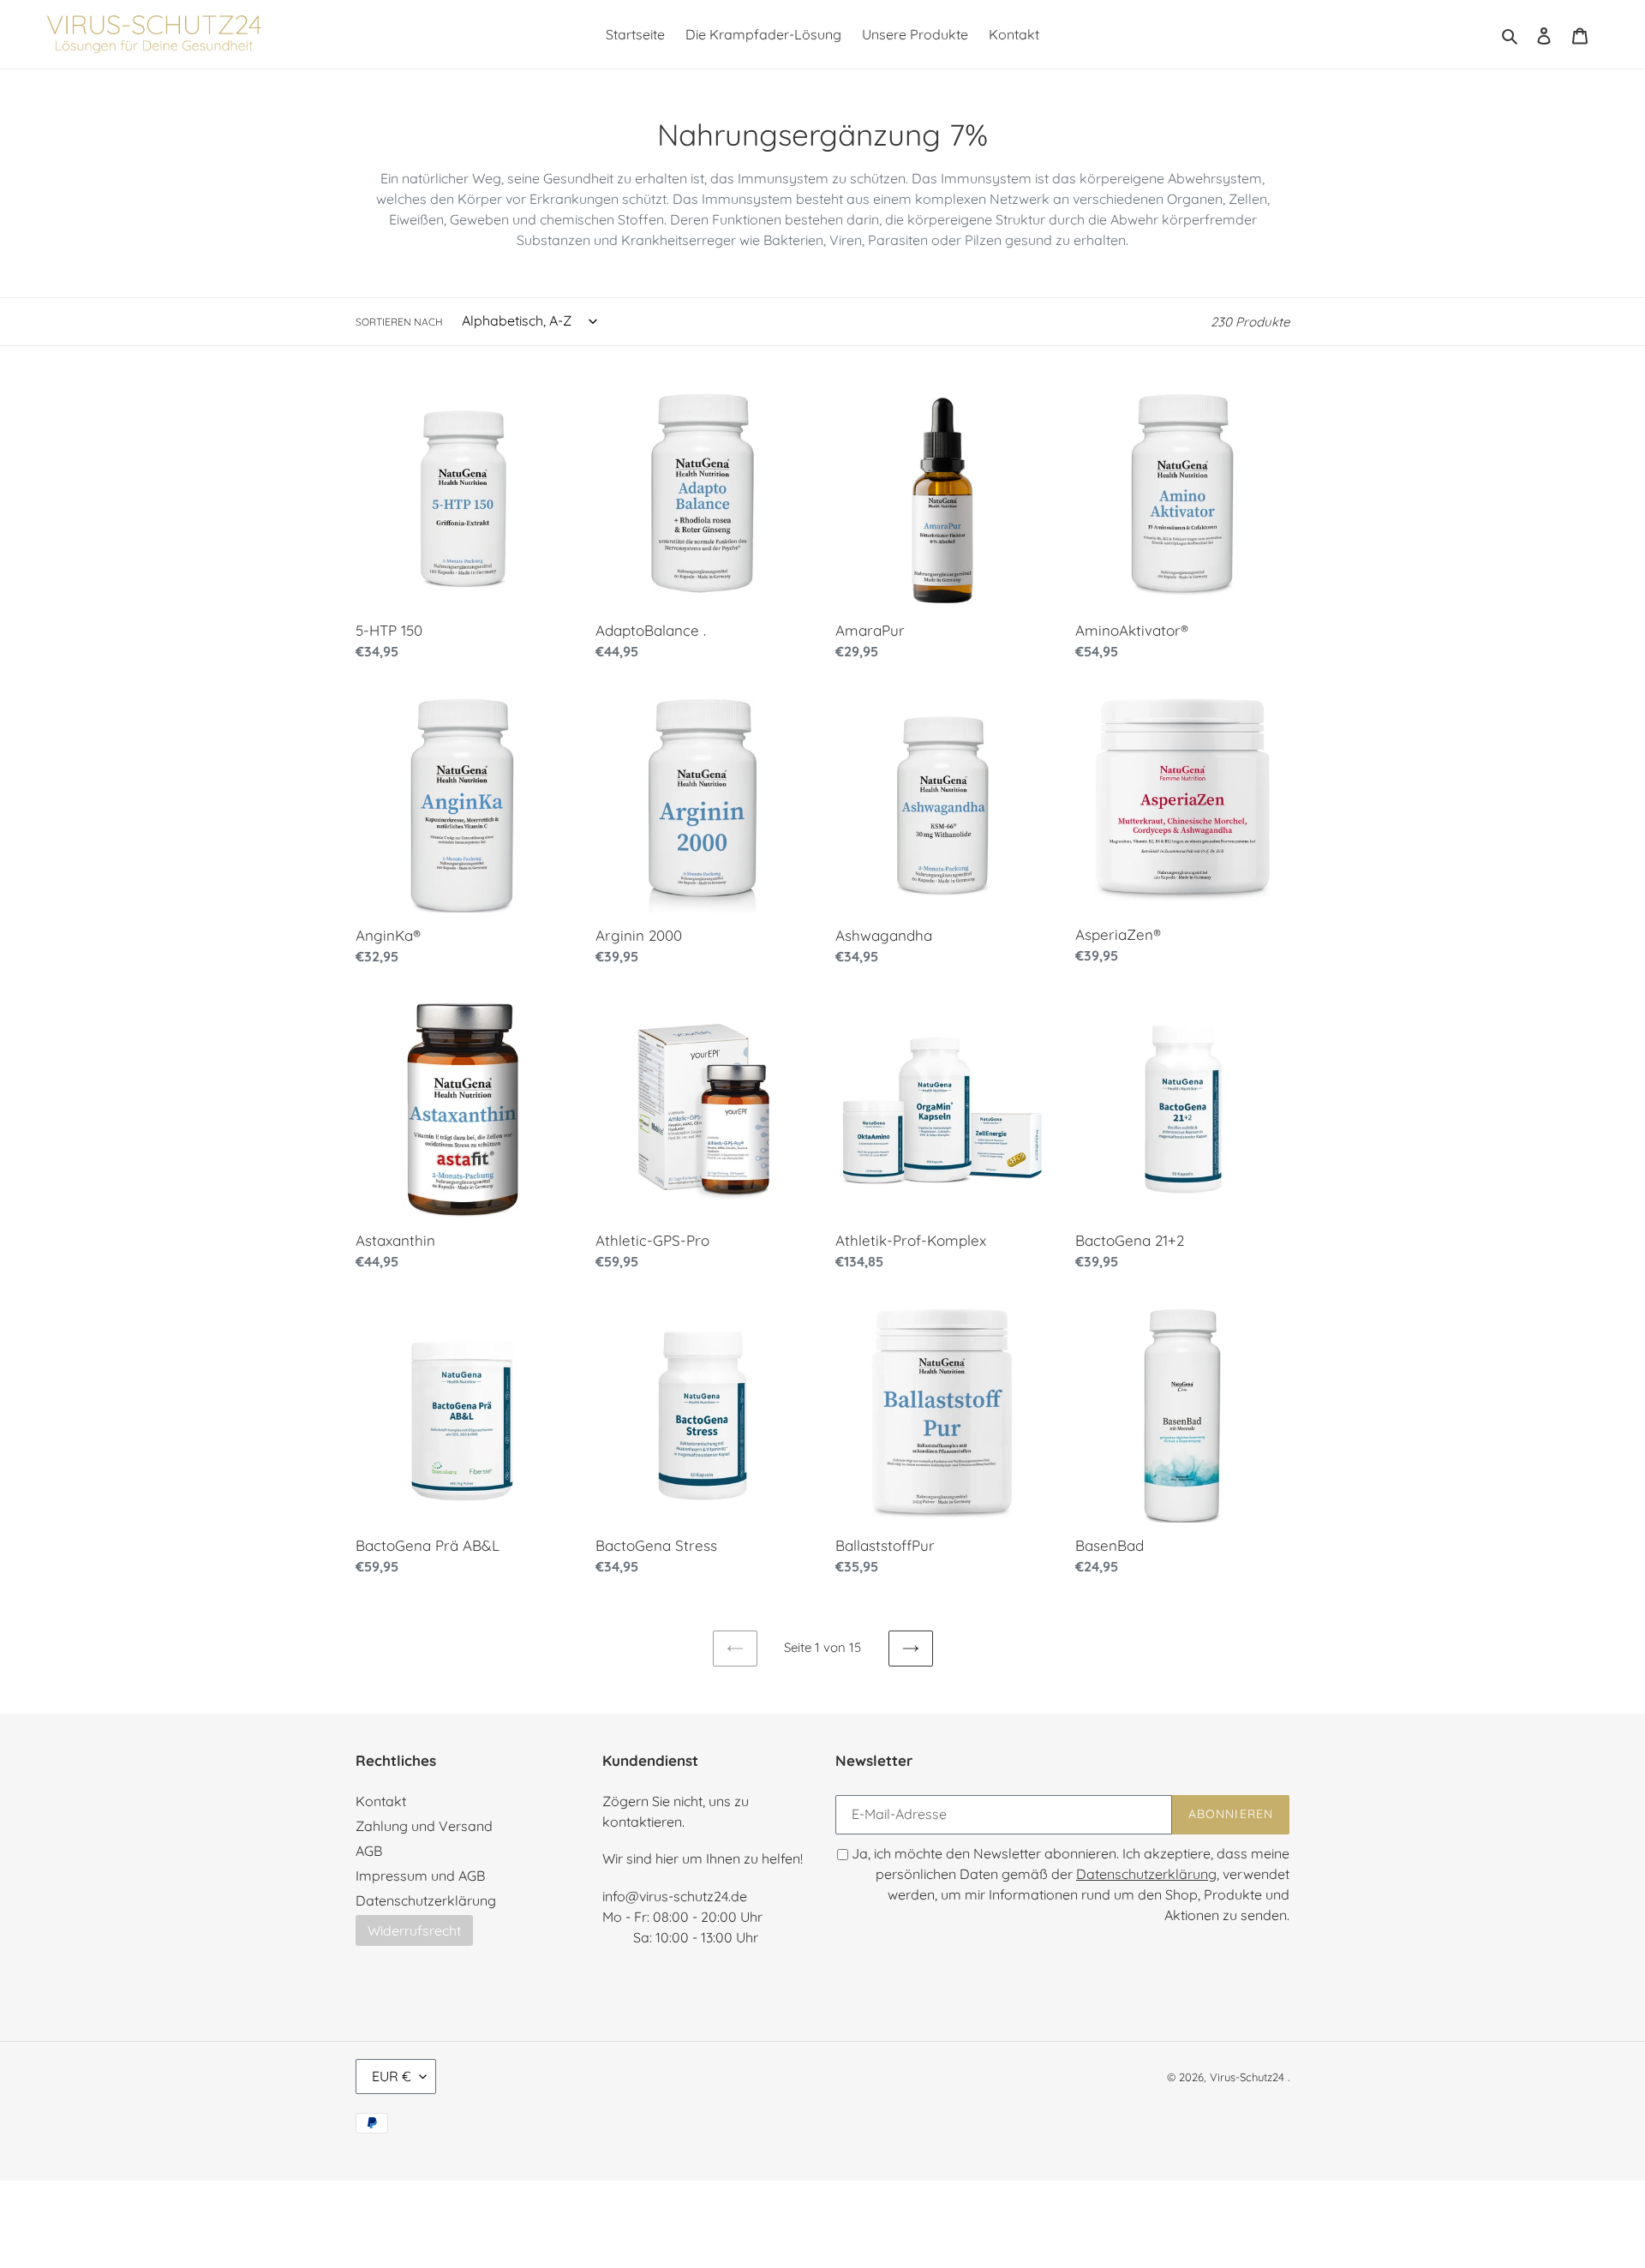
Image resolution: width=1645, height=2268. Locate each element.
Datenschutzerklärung (426, 1900)
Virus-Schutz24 (1247, 2077)
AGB (369, 1851)
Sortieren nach (399, 322)
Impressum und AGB (420, 1876)
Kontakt (381, 1801)
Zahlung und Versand (424, 1826)
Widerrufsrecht (414, 1930)
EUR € (392, 2076)
